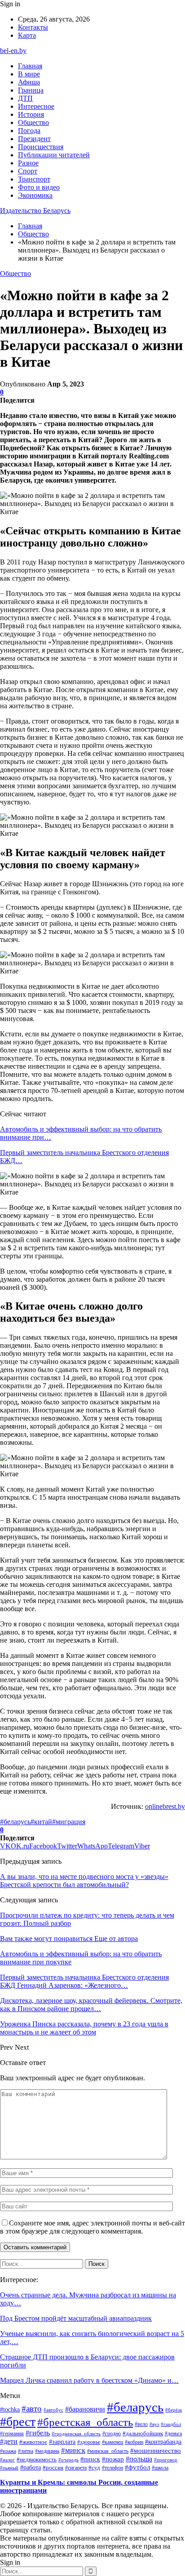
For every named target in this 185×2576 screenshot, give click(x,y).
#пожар (113, 2459)
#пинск (90, 2459)
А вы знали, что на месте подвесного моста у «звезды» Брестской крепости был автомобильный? (84, 1881)
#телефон (112, 2468)
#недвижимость (37, 2459)
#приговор (166, 2460)
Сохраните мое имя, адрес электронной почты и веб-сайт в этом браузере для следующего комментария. (92, 2227)
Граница (31, 90)
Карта (27, 35)
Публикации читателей (54, 155)
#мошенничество (156, 2451)
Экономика (35, 195)
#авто (32, 2409)
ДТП (25, 98)
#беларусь (15, 1822)
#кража (8, 2451)
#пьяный (9, 2468)
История (31, 114)
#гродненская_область (76, 2434)
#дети (9, 2441)
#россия (53, 2468)
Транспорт (34, 179)
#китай (41, 1822)
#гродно (112, 2434)
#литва (26, 2451)
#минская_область (108, 2451)
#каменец (112, 2442)
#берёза (174, 2410)
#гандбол (171, 2424)
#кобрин (134, 2442)
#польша (139, 2459)
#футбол (137, 2467)
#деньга (173, 2434)
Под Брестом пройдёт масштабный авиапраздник (76, 2318)
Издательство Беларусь (35, 211)
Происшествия (41, 147)
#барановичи (85, 2409)
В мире (29, 74)
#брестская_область (85, 2422)
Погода (29, 131)
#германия (12, 2434)
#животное (33, 2442)
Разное (28, 163)
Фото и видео (39, 187)
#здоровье (89, 2442)
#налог (7, 2460)
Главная (30, 66)
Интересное (36, 106)
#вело (141, 2424)
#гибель (38, 2433)
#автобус (53, 2410)
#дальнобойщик (143, 2433)
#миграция (69, 1822)
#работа (31, 2467)
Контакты (33, 27)
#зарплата (62, 2442)
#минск (73, 2450)
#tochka (10, 2409)
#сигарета (76, 2468)
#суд (94, 2467)
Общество (33, 122)
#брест (18, 2422)
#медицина (47, 2451)
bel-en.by (13, 51)
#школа (160, 2468)
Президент (34, 139)
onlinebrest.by (165, 1806)
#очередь (68, 2460)
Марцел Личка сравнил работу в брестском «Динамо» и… (89, 2380)
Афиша (29, 82)
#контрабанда (163, 2442)
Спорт (28, 171)
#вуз (154, 2424)
